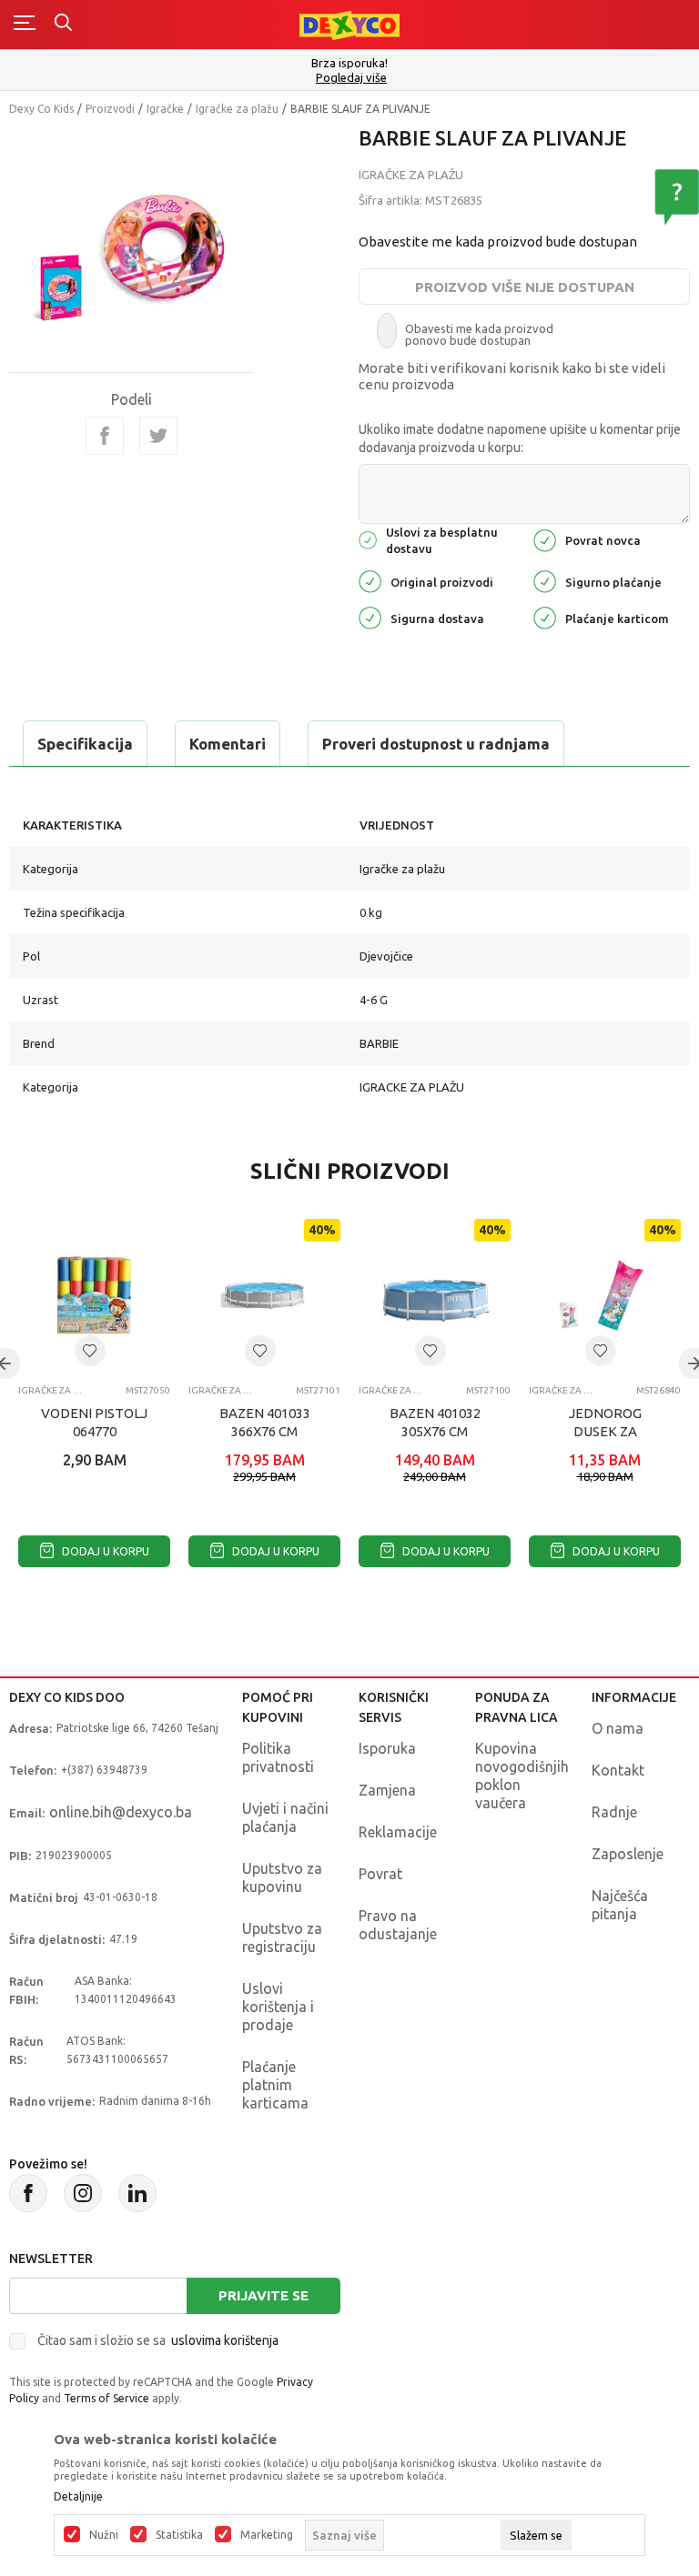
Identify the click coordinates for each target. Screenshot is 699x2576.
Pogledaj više (351, 78)
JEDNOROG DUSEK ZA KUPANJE (605, 1431)
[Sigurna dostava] (370, 616)
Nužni (104, 2535)
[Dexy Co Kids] (349, 24)
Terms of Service (106, 2398)
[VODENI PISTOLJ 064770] (94, 1295)
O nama (618, 1728)
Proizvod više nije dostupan (525, 287)
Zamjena (387, 1790)
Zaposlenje (628, 1854)
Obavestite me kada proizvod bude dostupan (498, 241)
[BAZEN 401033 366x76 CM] (264, 1295)
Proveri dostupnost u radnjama (436, 744)
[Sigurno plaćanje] (545, 580)
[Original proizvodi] (370, 580)
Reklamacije (398, 1832)
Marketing (267, 2535)
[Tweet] (158, 436)
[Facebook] (105, 436)
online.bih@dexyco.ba (121, 1812)
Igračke (165, 109)
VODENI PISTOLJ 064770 (94, 1422)
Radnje (614, 1812)
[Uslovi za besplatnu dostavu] (368, 539)
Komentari (228, 744)
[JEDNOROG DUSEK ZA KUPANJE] (605, 1295)
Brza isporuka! (349, 63)
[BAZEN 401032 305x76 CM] (435, 1295)
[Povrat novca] (545, 539)
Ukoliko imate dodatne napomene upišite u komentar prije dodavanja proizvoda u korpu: (520, 438)
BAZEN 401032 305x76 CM (435, 1422)
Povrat (380, 1874)
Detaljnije (78, 2497)
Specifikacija (85, 744)
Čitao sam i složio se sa (158, 2340)
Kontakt (618, 1770)
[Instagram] (83, 2193)
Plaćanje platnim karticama (275, 2085)
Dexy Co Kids (41, 109)
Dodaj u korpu (104, 1551)
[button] (90, 1351)
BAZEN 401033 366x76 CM (265, 1422)
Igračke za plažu (237, 109)
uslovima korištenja (225, 2340)
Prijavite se (263, 2295)
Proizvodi (110, 109)
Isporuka (387, 1748)
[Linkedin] (137, 2193)
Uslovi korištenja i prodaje (278, 2007)
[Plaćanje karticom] (545, 616)
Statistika (179, 2535)
